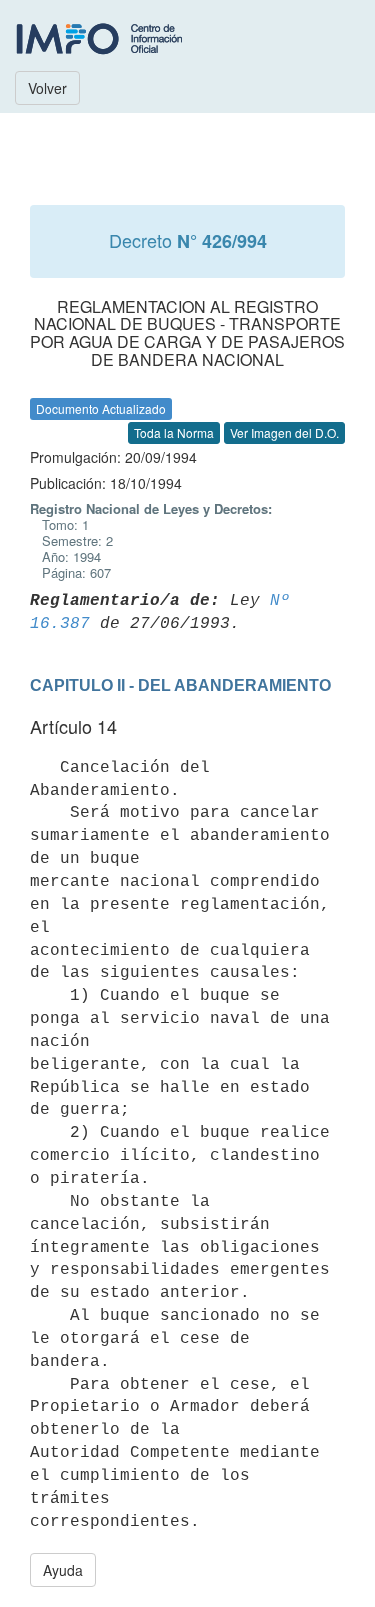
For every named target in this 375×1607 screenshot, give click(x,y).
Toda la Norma (174, 432)
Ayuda (63, 1570)
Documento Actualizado (101, 408)
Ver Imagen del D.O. (284, 432)
